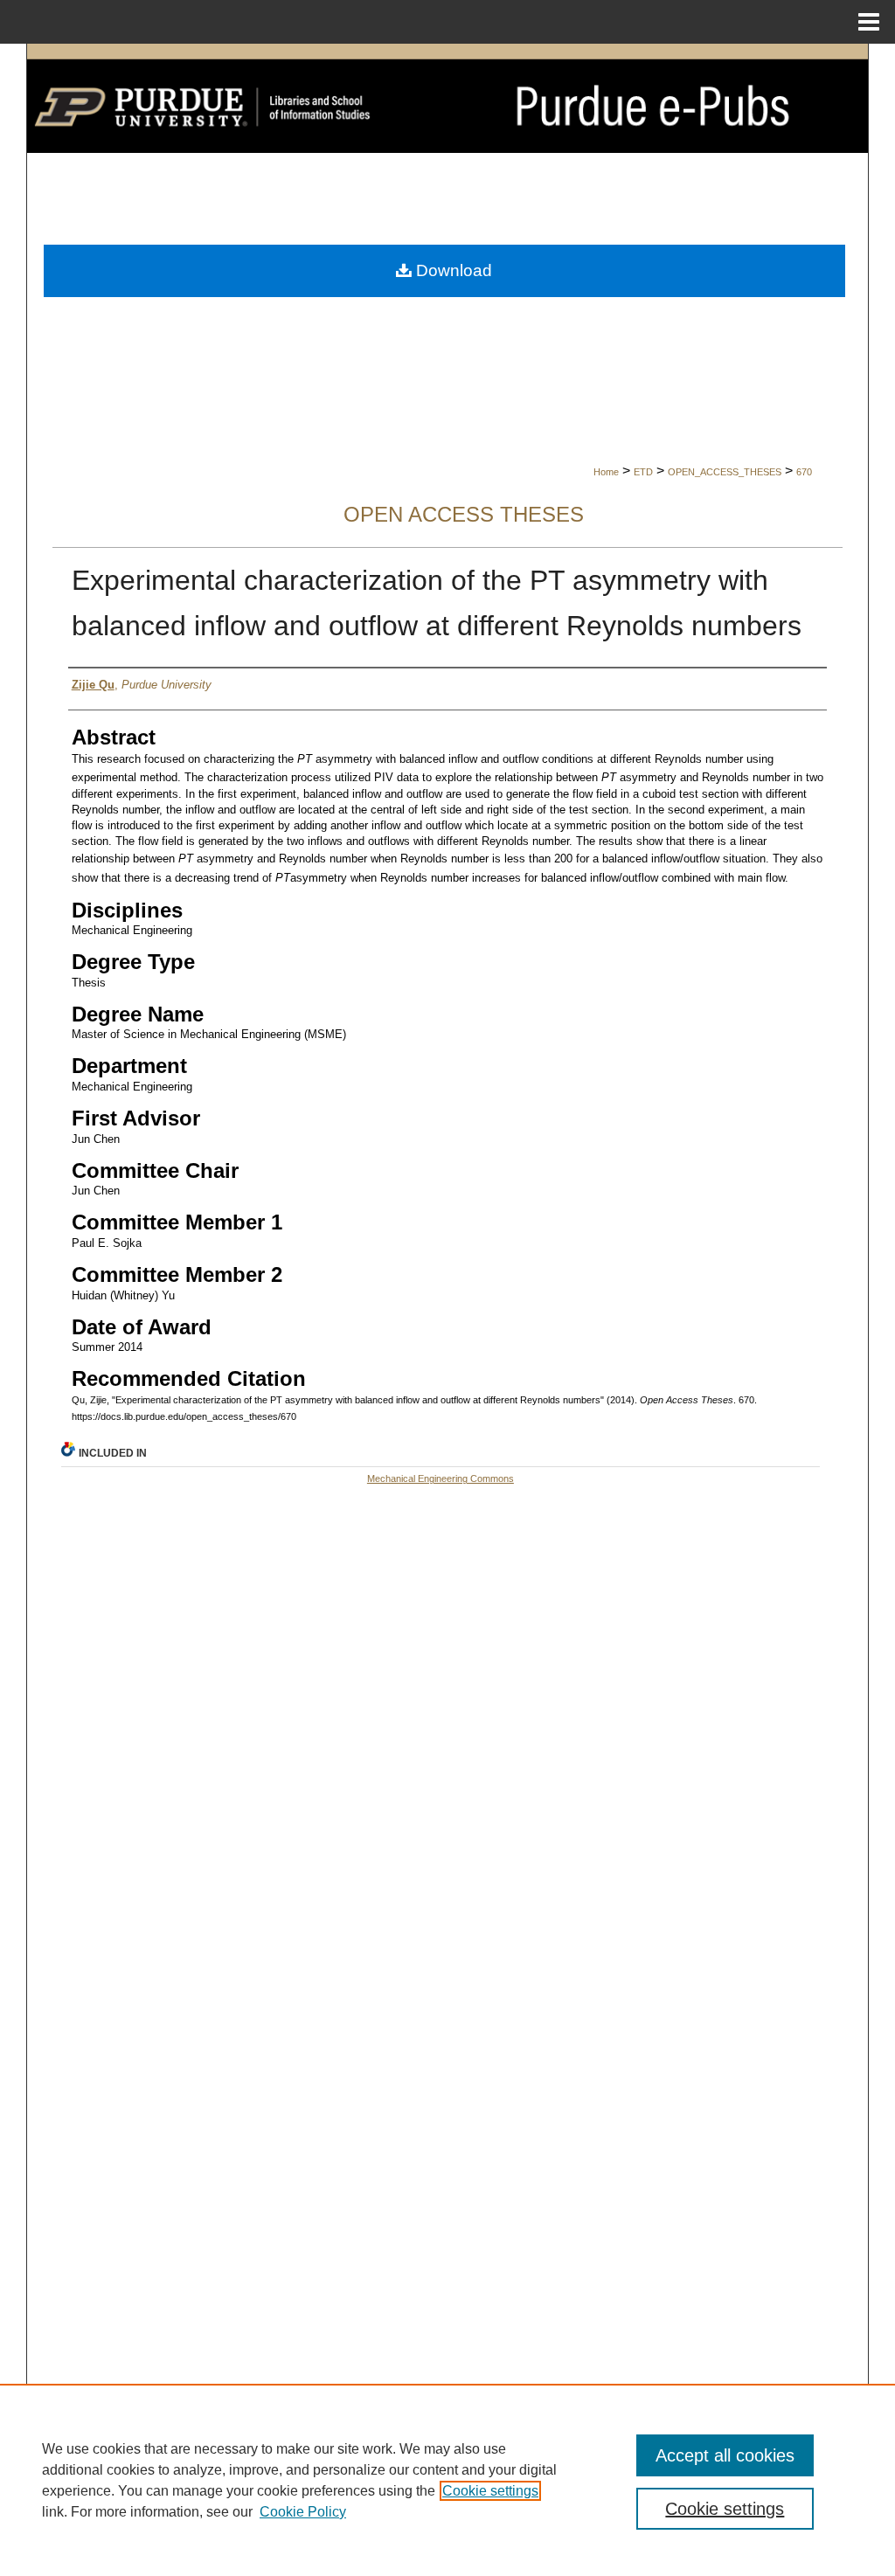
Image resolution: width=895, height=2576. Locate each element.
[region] (447, 2480)
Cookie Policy (303, 2512)
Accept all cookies (725, 2455)
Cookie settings (490, 2491)
